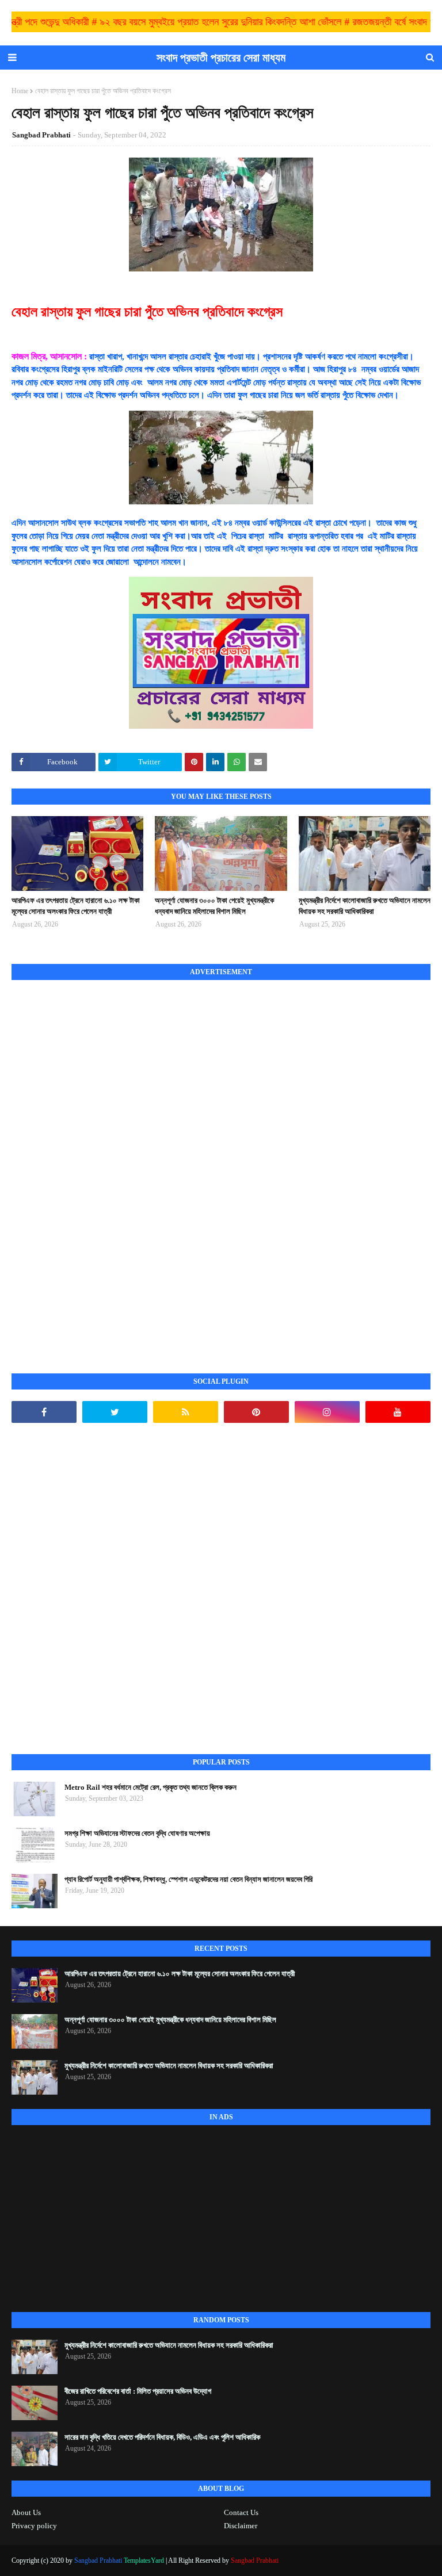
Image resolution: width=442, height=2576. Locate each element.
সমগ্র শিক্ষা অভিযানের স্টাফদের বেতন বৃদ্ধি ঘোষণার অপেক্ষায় (137, 1833)
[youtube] (398, 1412)
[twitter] (115, 1412)
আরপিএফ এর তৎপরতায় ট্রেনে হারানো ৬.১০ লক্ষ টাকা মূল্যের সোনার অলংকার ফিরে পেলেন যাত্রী (76, 906)
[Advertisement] (98, 1164)
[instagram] (327, 1412)
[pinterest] (256, 1412)
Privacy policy (34, 2526)
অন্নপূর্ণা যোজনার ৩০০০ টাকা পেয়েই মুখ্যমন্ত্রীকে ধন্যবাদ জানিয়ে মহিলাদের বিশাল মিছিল (214, 906)
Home (20, 91)
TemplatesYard (144, 2560)
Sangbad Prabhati (41, 135)
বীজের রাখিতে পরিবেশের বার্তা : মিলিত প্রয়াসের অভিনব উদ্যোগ (138, 2391)
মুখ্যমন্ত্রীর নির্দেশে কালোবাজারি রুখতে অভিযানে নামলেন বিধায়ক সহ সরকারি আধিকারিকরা (365, 906)
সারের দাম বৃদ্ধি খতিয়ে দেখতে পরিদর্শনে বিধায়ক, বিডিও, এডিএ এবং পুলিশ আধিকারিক (162, 2437)
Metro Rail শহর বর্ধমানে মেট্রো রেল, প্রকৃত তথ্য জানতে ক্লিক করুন (150, 1787)
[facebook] (44, 1412)
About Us (26, 2512)
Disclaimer (241, 2526)
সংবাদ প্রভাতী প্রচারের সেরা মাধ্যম (221, 58)
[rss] (186, 1412)
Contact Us (241, 2512)
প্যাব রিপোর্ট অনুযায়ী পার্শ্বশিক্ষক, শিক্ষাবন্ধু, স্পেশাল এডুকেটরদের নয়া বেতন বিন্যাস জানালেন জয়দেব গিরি (188, 1879)
